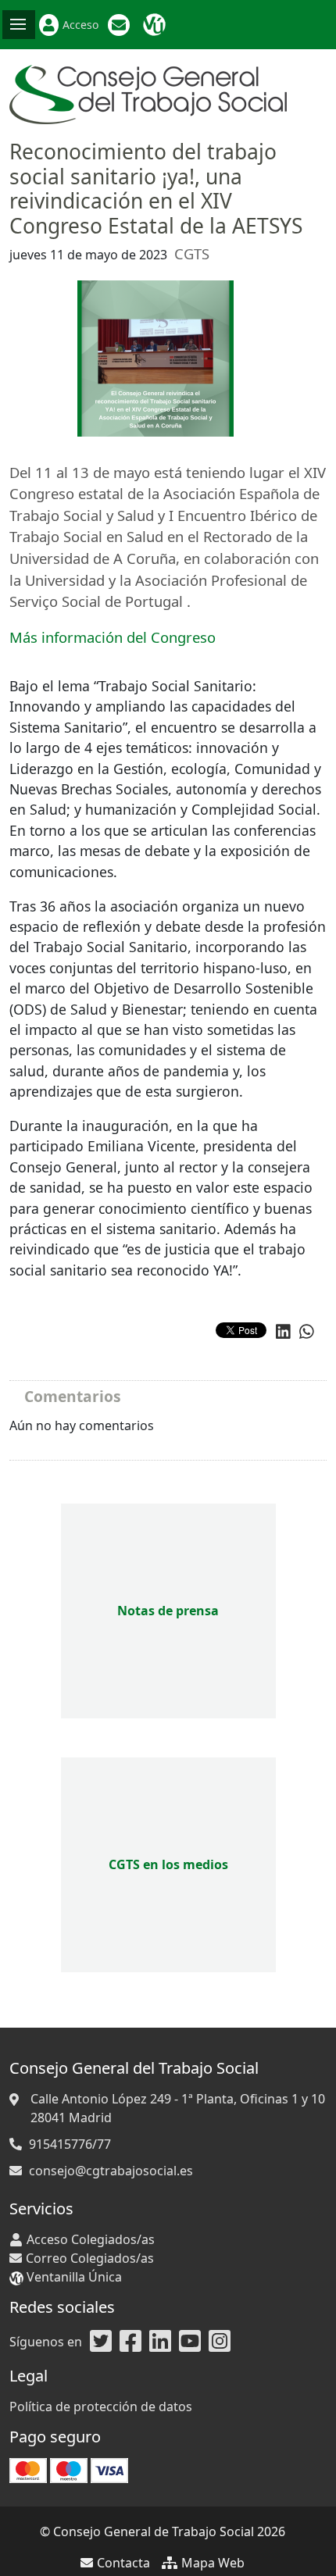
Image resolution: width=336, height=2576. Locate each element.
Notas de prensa (168, 1611)
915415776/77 (70, 2144)
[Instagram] (220, 2342)
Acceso (80, 25)
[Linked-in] (160, 2342)
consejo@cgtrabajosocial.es (111, 2171)
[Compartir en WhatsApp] (307, 1331)
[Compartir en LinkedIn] (283, 1331)
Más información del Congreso (113, 637)
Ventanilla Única (156, 25)
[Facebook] (130, 2342)
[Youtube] (190, 2342)
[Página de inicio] (148, 93)
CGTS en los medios (168, 1864)
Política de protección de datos (101, 2407)
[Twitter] (101, 2342)
